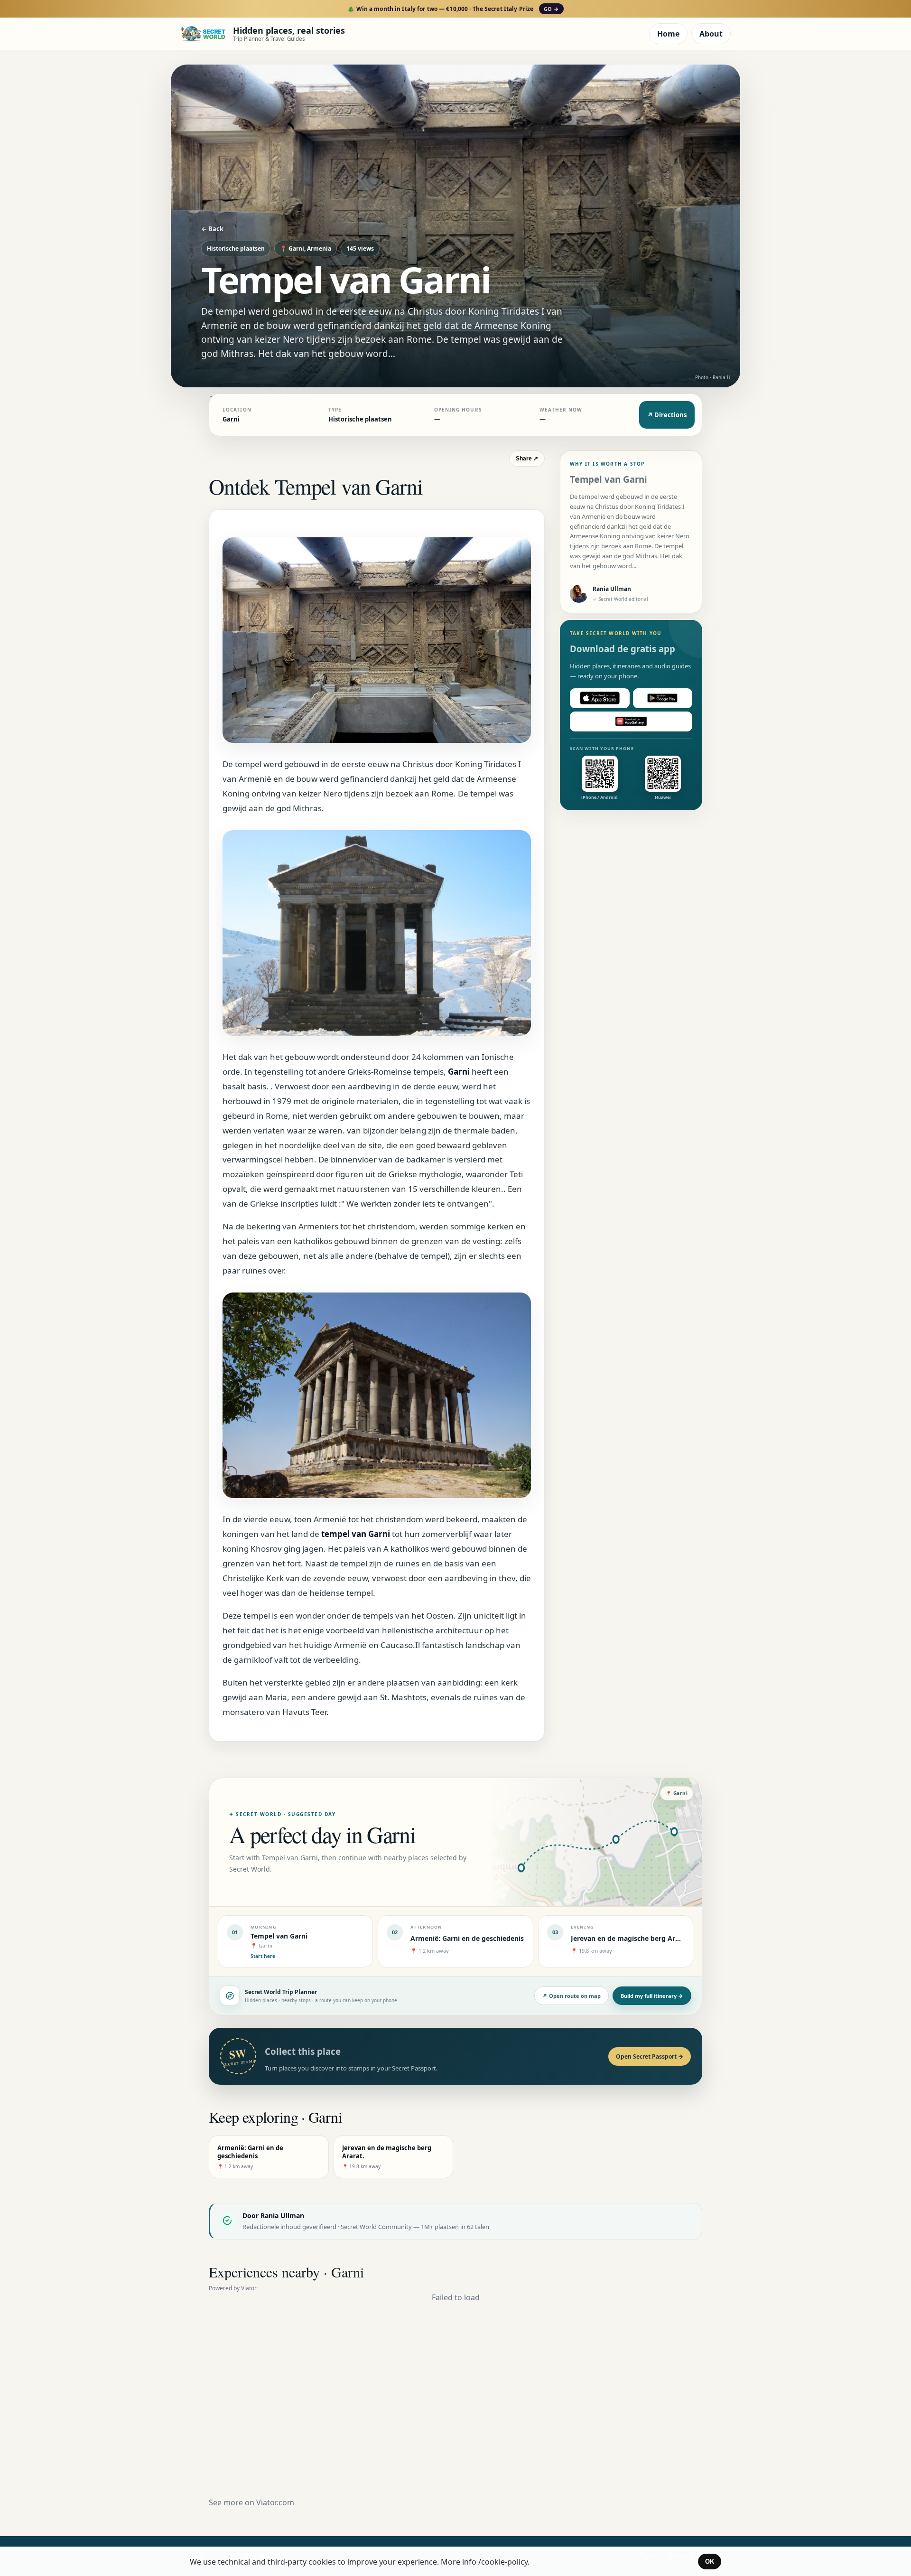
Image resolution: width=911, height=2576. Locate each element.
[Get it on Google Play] (663, 698)
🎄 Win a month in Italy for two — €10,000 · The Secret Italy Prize (453, 9)
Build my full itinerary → (652, 1996)
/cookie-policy (503, 2562)
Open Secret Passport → (650, 2056)
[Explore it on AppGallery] (631, 721)
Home (668, 34)
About (711, 34)
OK (710, 2562)
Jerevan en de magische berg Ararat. (631, 1938)
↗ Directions (667, 415)
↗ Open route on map (572, 1996)
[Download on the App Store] (600, 698)
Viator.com (275, 2502)
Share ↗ (527, 459)
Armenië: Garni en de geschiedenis (467, 1938)
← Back (212, 229)
